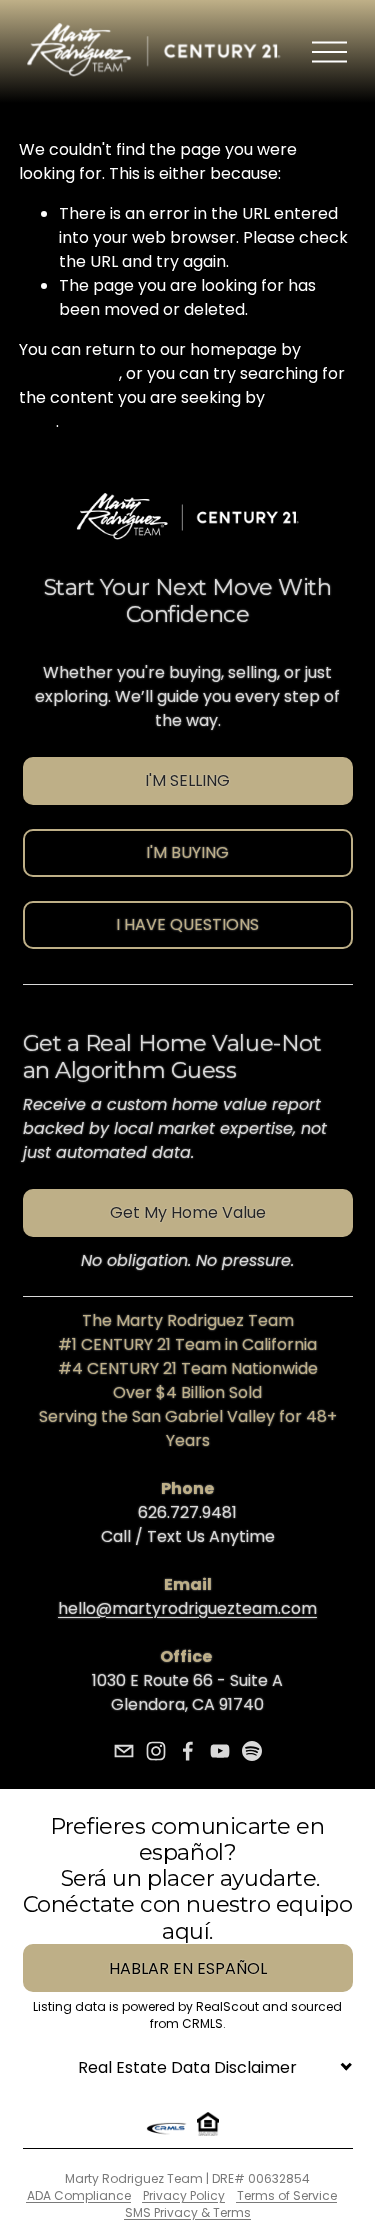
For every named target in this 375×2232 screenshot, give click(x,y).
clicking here (69, 373)
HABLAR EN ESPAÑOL (188, 1968)
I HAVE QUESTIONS (187, 924)
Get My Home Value (188, 1212)
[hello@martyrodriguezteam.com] (124, 1751)
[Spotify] (252, 1751)
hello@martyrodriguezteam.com (187, 1608)
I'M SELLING (187, 780)
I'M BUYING (187, 852)
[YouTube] (220, 1751)
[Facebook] (188, 1751)
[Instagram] (156, 1751)
